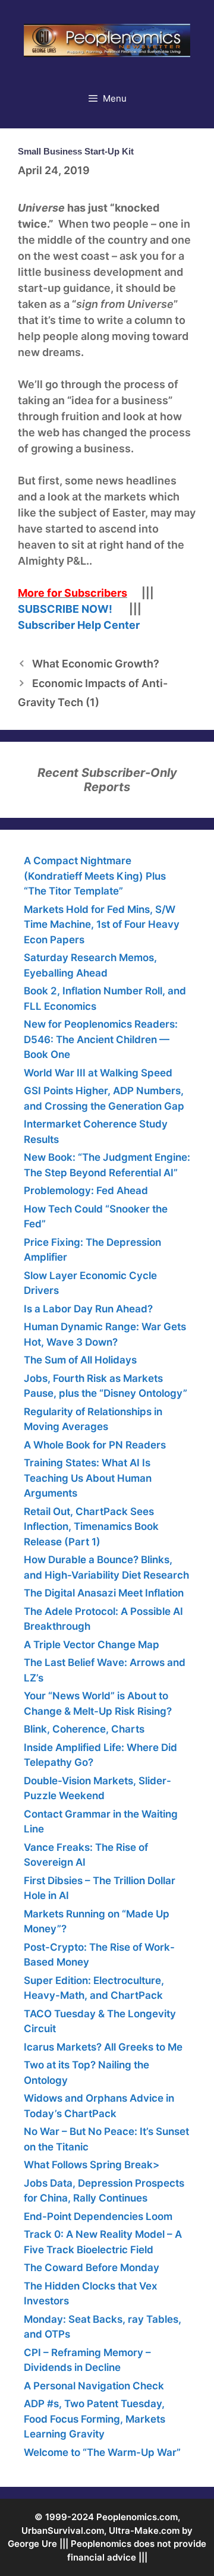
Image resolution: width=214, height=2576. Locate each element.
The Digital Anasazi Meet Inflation (104, 1593)
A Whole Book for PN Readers (95, 1445)
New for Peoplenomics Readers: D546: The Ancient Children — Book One (101, 1039)
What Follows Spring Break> (92, 2165)
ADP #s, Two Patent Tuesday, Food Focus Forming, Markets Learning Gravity (95, 2419)
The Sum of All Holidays (80, 1360)
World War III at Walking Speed (98, 1073)
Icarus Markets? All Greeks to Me (103, 2047)
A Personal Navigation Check (94, 2386)
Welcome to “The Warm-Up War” (102, 2452)
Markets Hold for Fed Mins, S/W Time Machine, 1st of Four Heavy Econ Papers (102, 925)
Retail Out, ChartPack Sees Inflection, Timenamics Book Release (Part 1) (91, 1527)
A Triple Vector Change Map (92, 1645)
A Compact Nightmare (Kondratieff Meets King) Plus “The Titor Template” (95, 876)
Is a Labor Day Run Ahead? (88, 1309)
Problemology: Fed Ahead (86, 1191)
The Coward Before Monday (92, 2268)
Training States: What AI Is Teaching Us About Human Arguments (88, 1478)
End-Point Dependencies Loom (98, 2216)
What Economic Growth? (96, 664)
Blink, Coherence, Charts (84, 1729)
